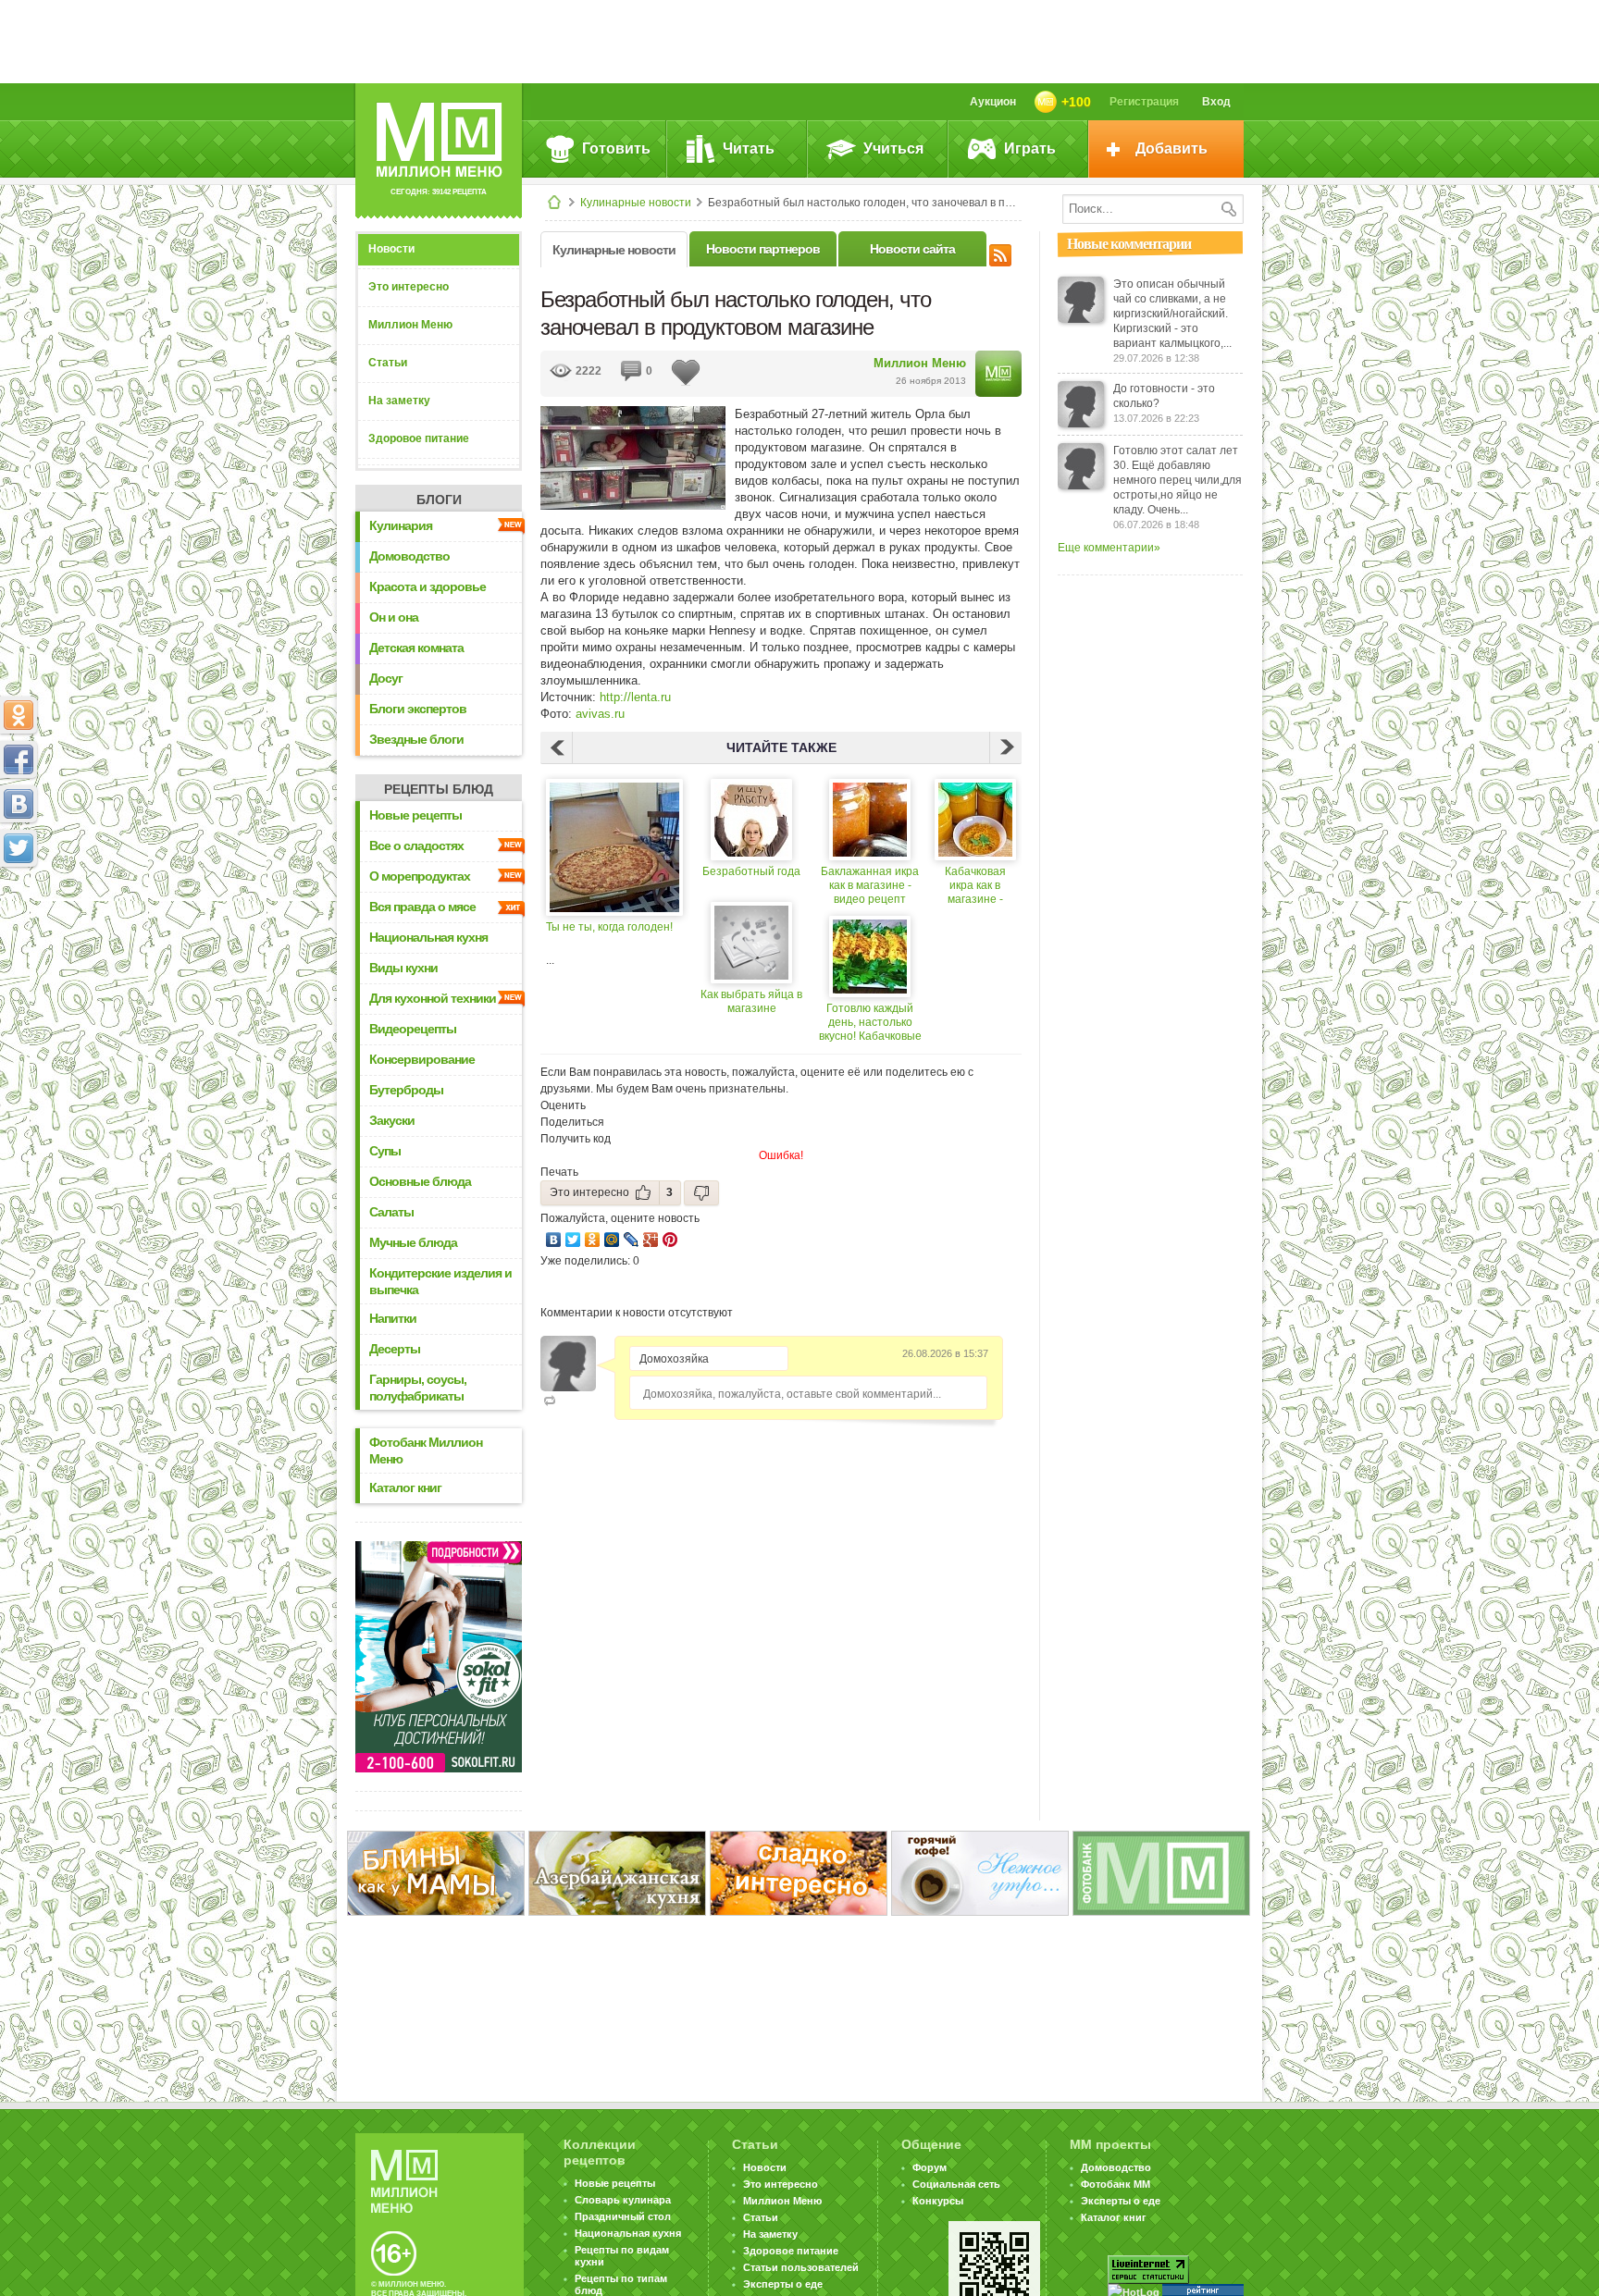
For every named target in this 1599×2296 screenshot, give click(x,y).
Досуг (386, 678)
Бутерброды (406, 1090)
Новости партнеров (763, 249)
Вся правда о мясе (422, 907)
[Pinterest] (670, 1240)
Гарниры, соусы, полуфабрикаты (418, 1388)
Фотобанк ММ (1116, 2184)
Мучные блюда (413, 1242)
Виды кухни (403, 968)
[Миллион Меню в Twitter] (19, 848)
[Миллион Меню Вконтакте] (19, 804)
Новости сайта (912, 249)
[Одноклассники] (593, 1240)
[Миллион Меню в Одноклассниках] (19, 715)
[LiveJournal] (632, 1240)
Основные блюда (420, 1181)
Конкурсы (938, 2201)
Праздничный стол (623, 2216)
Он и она (394, 617)
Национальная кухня (428, 937)
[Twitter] (573, 1240)
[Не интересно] (701, 1193)
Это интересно (409, 287)
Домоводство (409, 556)
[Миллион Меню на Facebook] (19, 759)
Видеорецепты (413, 1029)
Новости (391, 249)
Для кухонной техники (433, 998)
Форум (930, 2167)
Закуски (392, 1120)
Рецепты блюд (439, 789)
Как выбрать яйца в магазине (751, 1001)
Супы (385, 1151)
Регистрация (1144, 102)
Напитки (393, 1318)
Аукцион (993, 102)
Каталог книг (405, 1487)
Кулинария (401, 525)
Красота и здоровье (428, 586)
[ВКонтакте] (554, 1240)
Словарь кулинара (623, 2200)
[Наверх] (19, 930)
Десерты (395, 1349)
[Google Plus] (651, 1240)
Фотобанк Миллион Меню (426, 1450)
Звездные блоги (416, 739)
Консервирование (422, 1059)
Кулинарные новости (636, 203)
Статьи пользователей (801, 2267)
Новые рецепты (415, 815)
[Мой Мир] (612, 1240)
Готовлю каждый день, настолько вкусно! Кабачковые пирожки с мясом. (870, 1023)
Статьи (388, 363)
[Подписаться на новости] (1000, 253)
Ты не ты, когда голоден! (609, 927)
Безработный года (751, 871)
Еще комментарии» (1109, 548)
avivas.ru (600, 714)
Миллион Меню (410, 325)
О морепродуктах (420, 876)
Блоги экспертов (418, 709)
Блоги (439, 500)
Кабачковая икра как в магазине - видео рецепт (975, 886)
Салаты (391, 1212)
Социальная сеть (956, 2184)
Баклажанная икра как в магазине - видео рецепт (870, 885)
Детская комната (416, 648)
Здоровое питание (419, 438)
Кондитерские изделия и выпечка (440, 1281)
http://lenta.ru (635, 697)
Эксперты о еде (783, 2284)
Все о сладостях (416, 846)
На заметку (399, 401)
